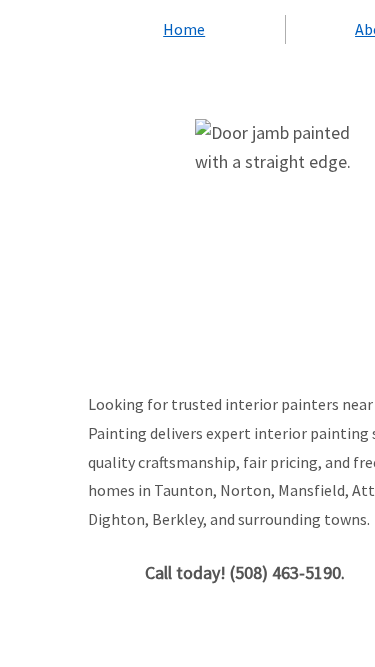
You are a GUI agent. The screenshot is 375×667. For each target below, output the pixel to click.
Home (184, 29)
